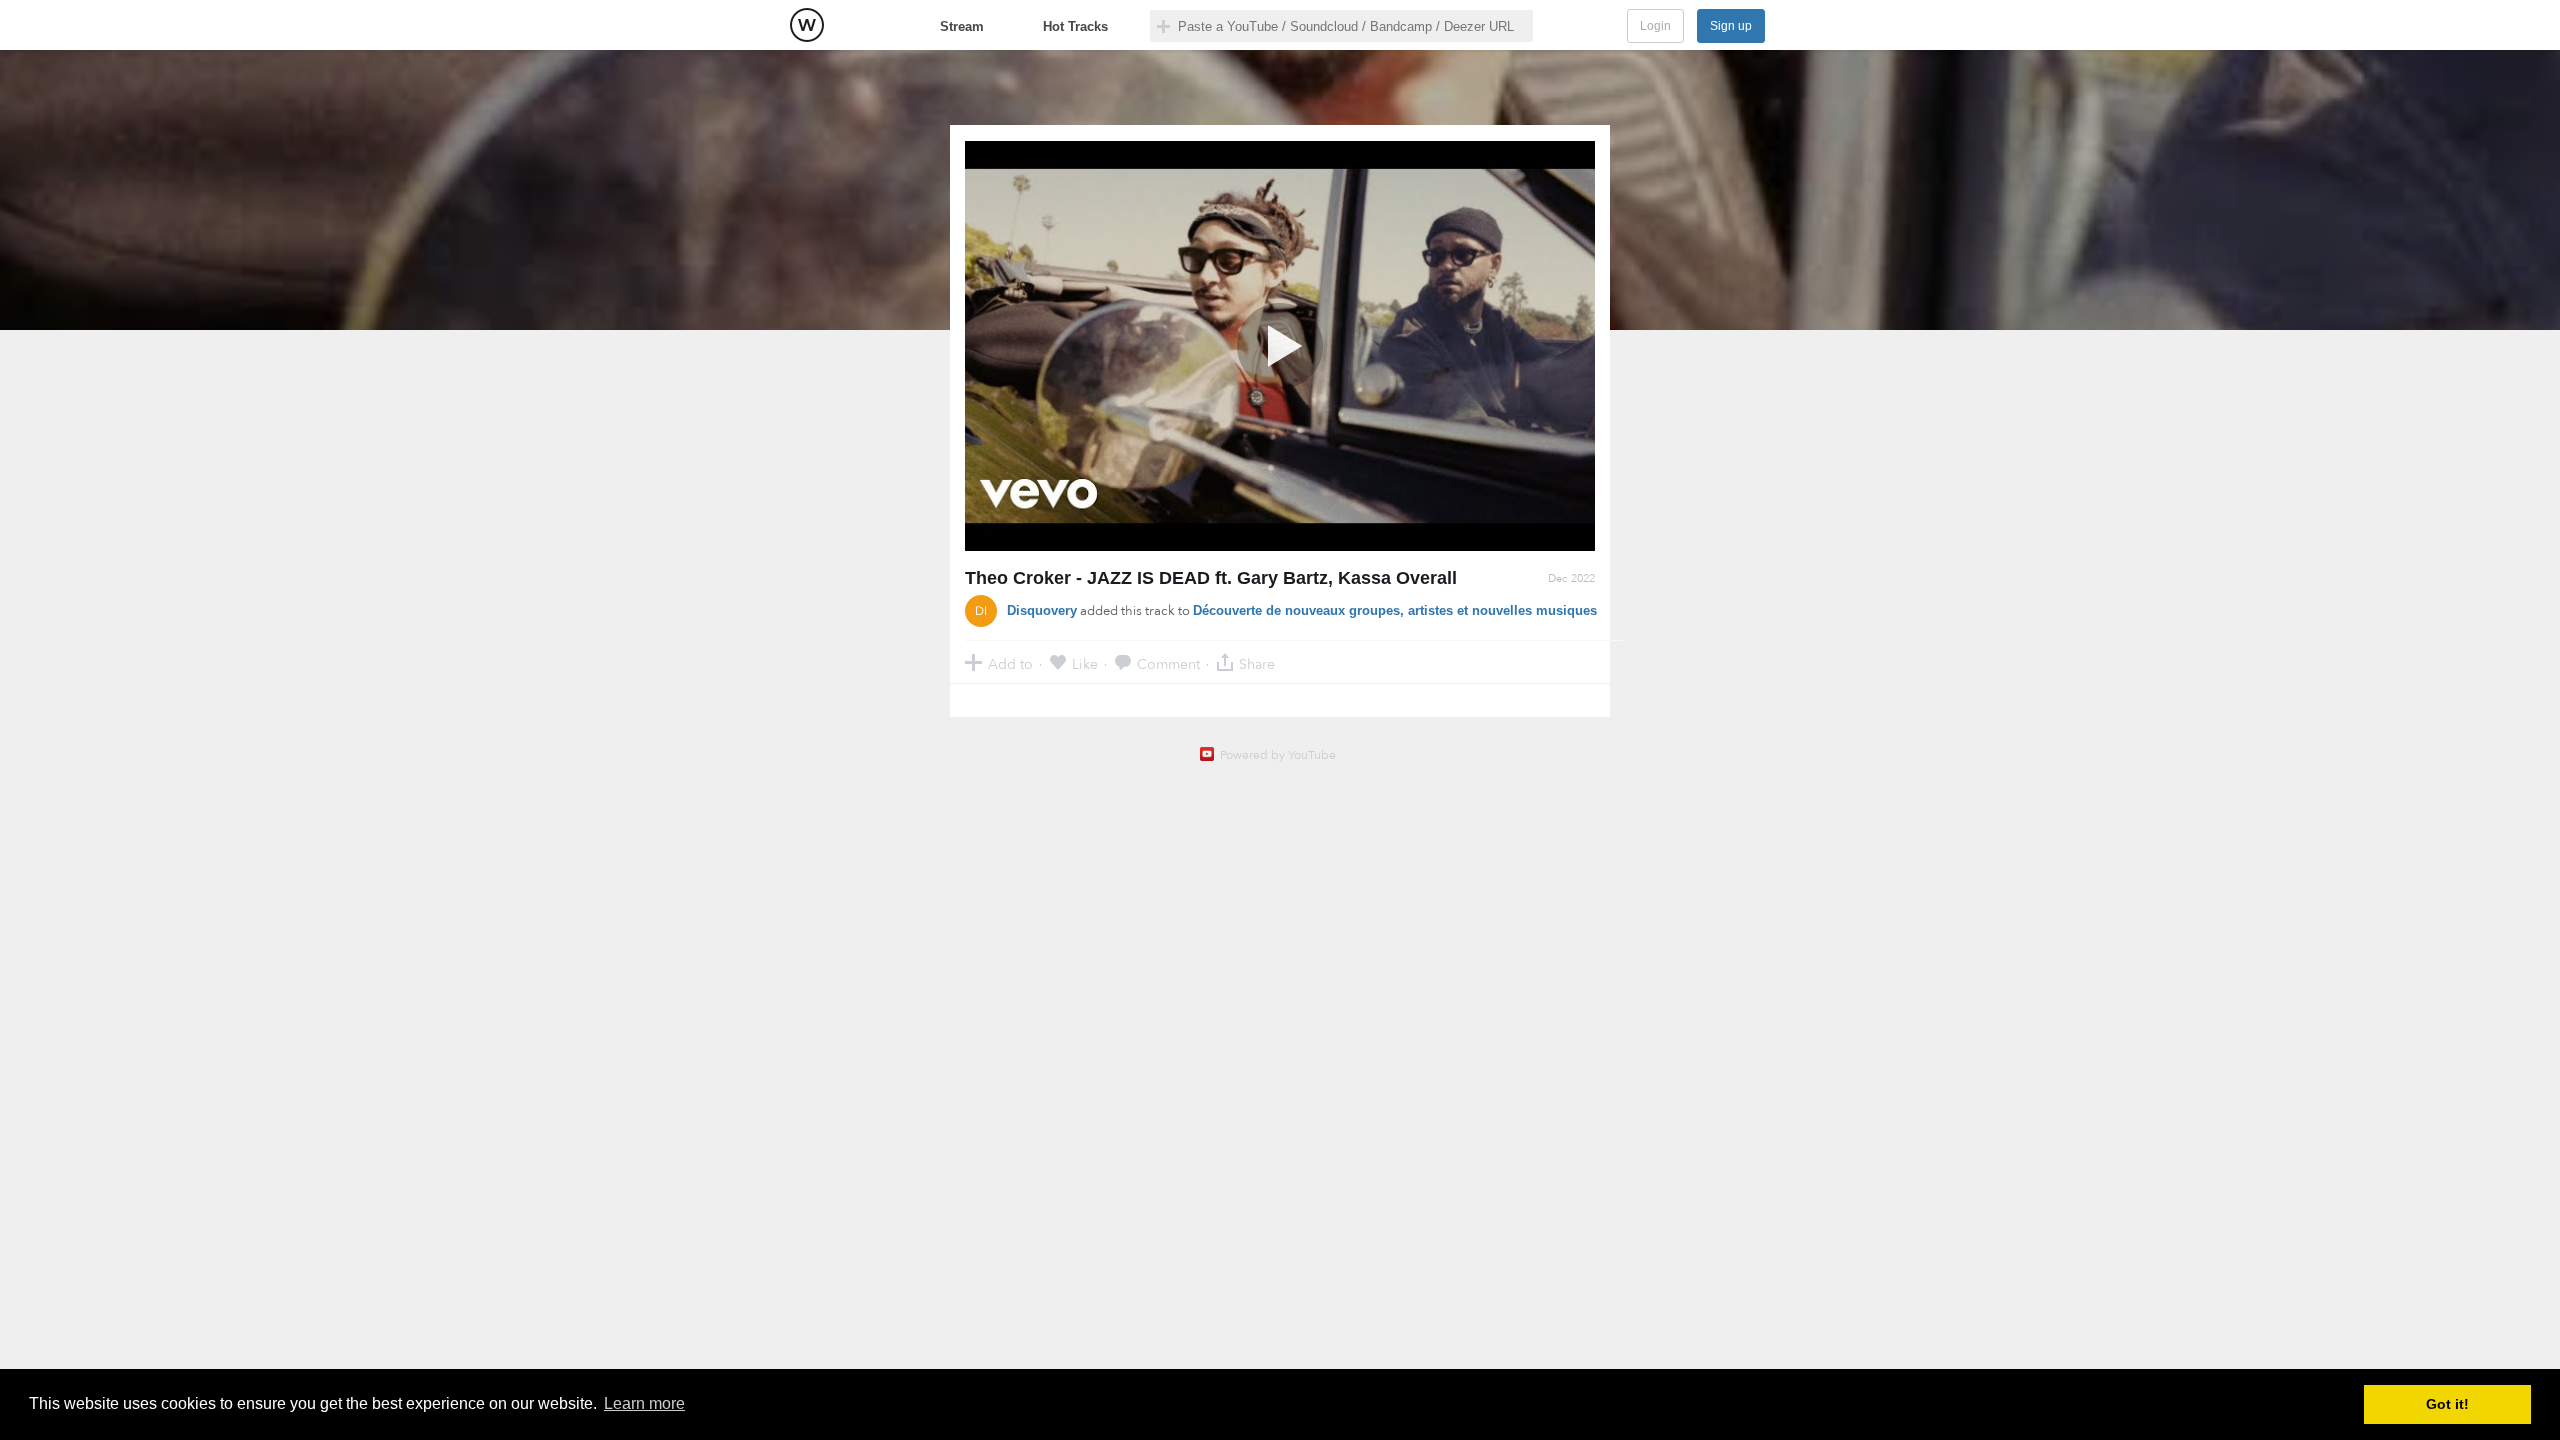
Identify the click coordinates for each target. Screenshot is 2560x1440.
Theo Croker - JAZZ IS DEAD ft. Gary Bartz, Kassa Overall (1211, 578)
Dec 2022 (1571, 578)
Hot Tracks (1075, 26)
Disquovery (1042, 610)
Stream (962, 26)
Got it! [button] (2447, 1404)
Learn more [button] (644, 1403)
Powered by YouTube (1278, 755)
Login (1655, 26)
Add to (1010, 663)
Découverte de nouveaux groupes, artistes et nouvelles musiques (1395, 610)
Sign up (1731, 26)
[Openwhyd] (807, 25)
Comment (1168, 663)
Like (1085, 663)
